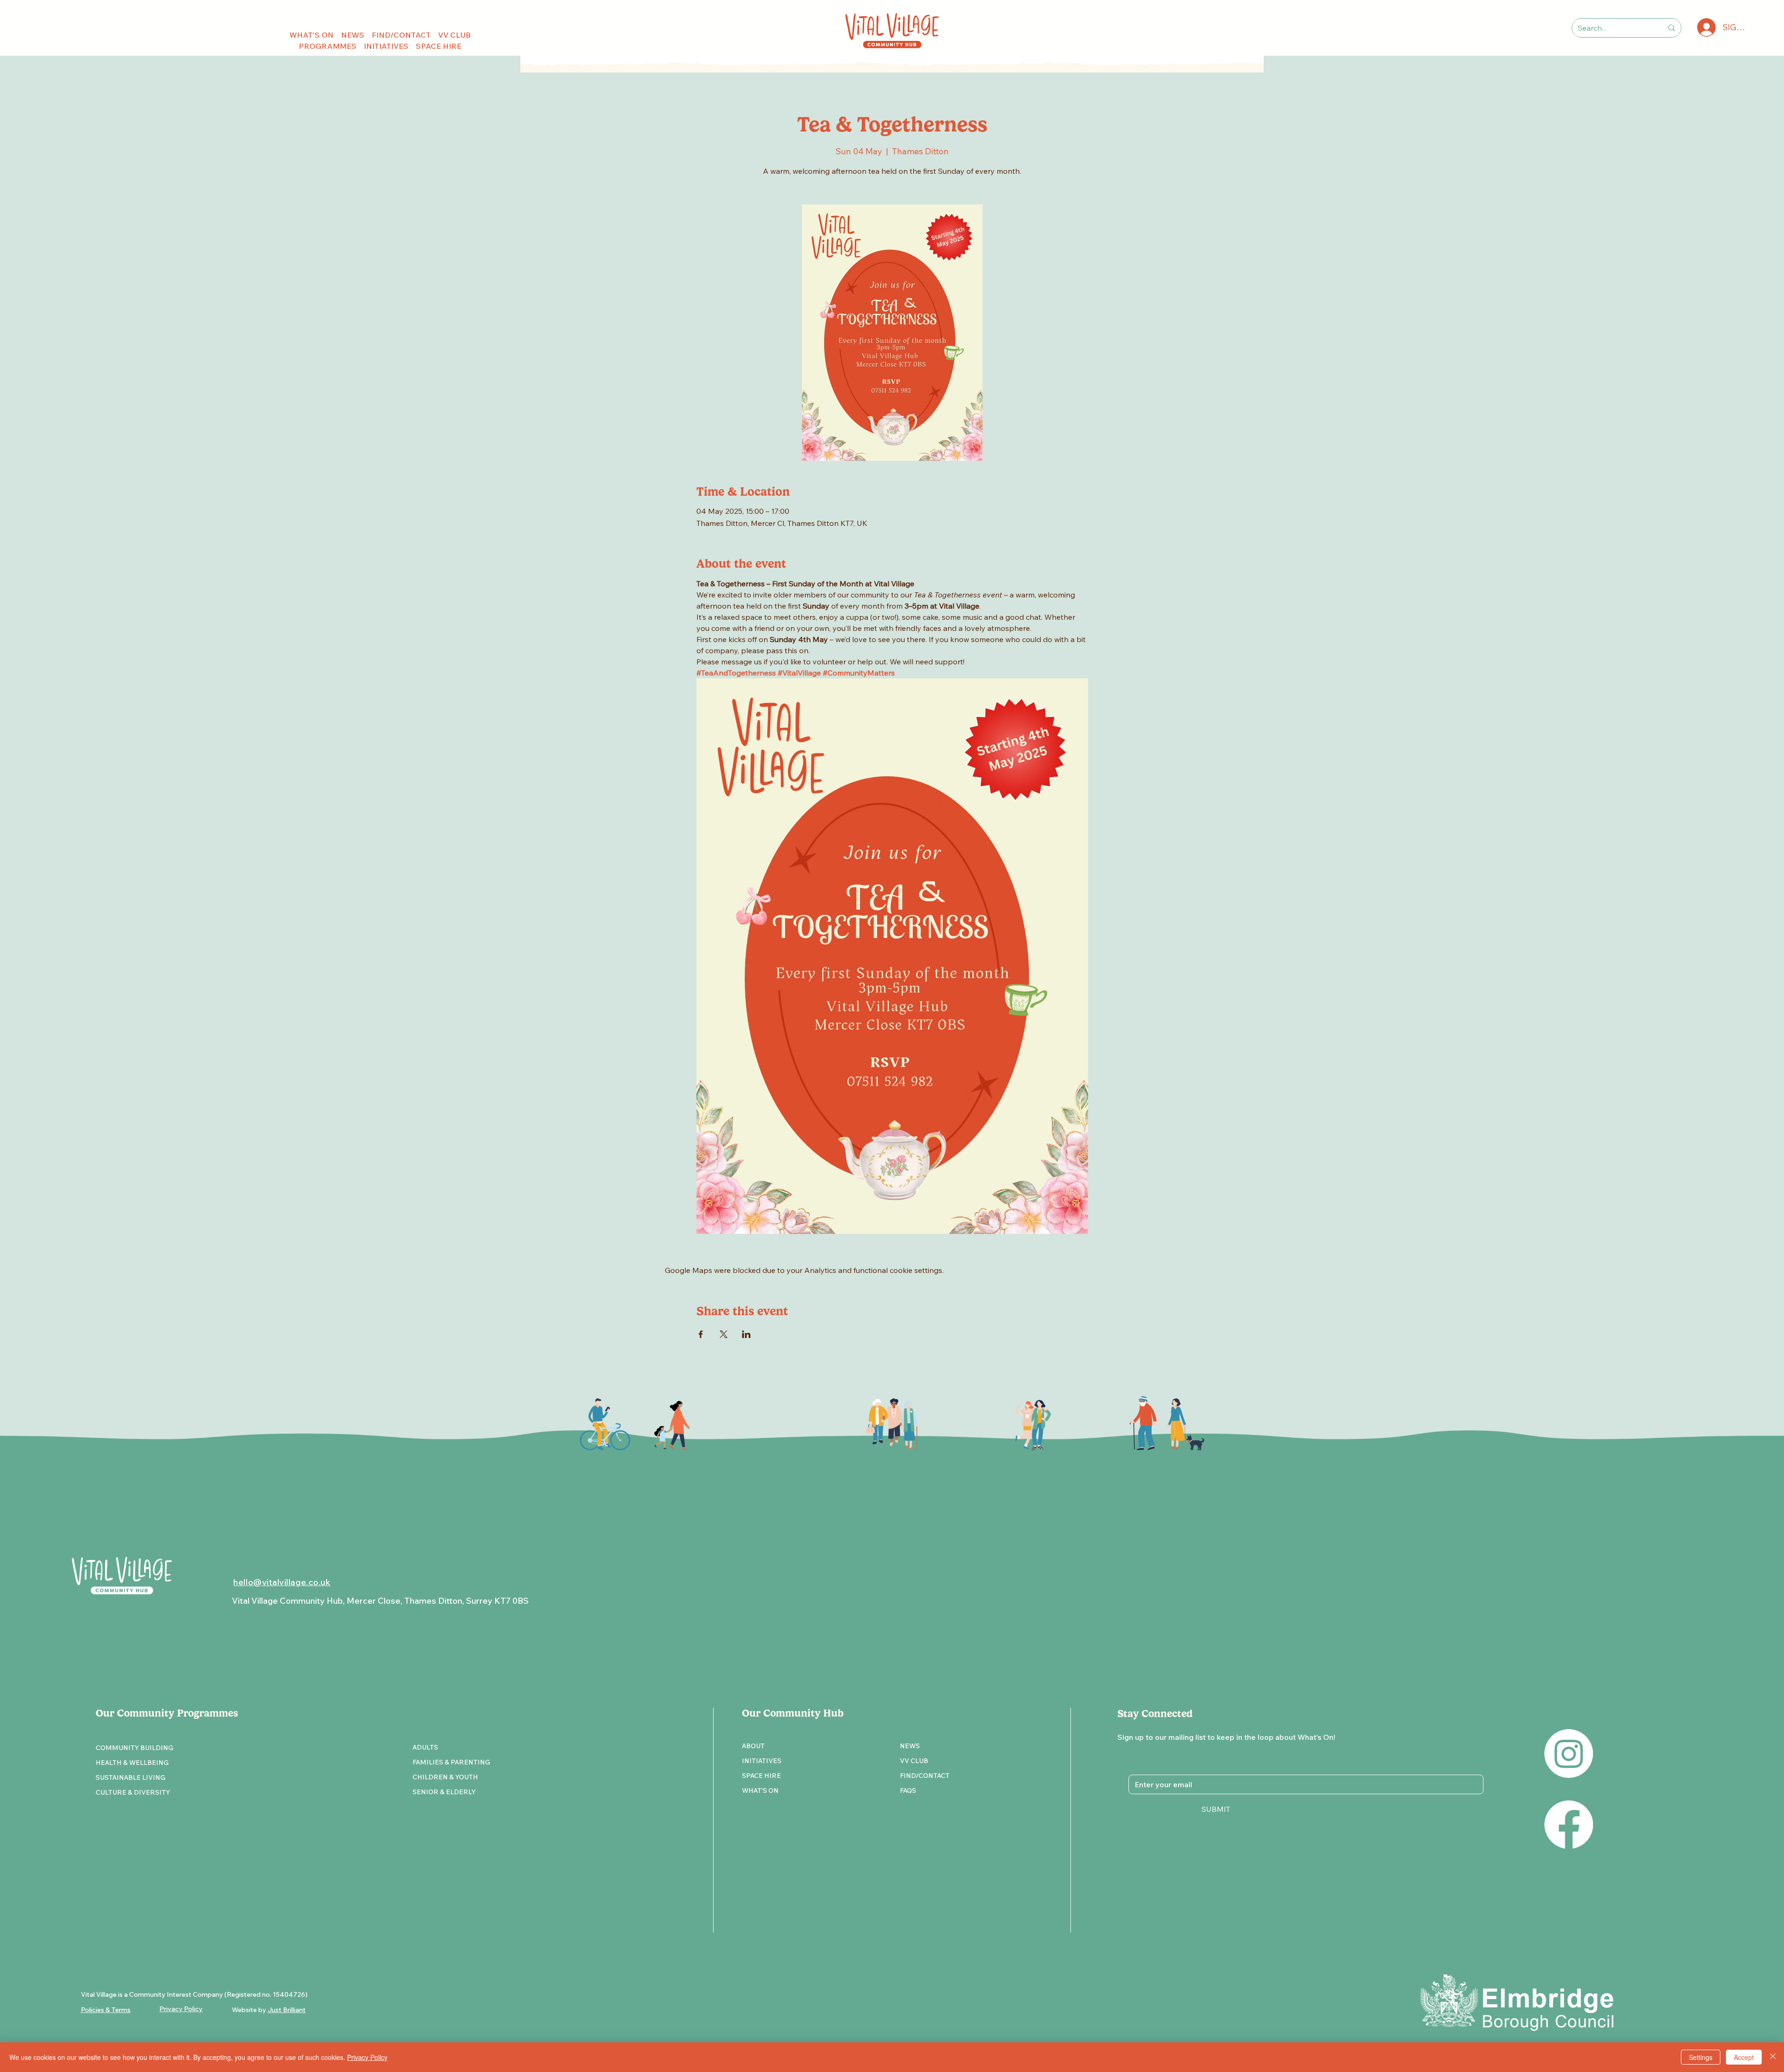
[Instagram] (1569, 1754)
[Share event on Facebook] (701, 1334)
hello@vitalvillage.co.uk (282, 1582)
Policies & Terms (106, 2010)
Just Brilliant (287, 2010)
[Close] (1773, 2057)
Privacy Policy (367, 2057)
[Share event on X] (724, 1334)
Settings (1701, 2057)
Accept (1744, 2057)
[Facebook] (1569, 1825)
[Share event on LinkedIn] (746, 1334)
